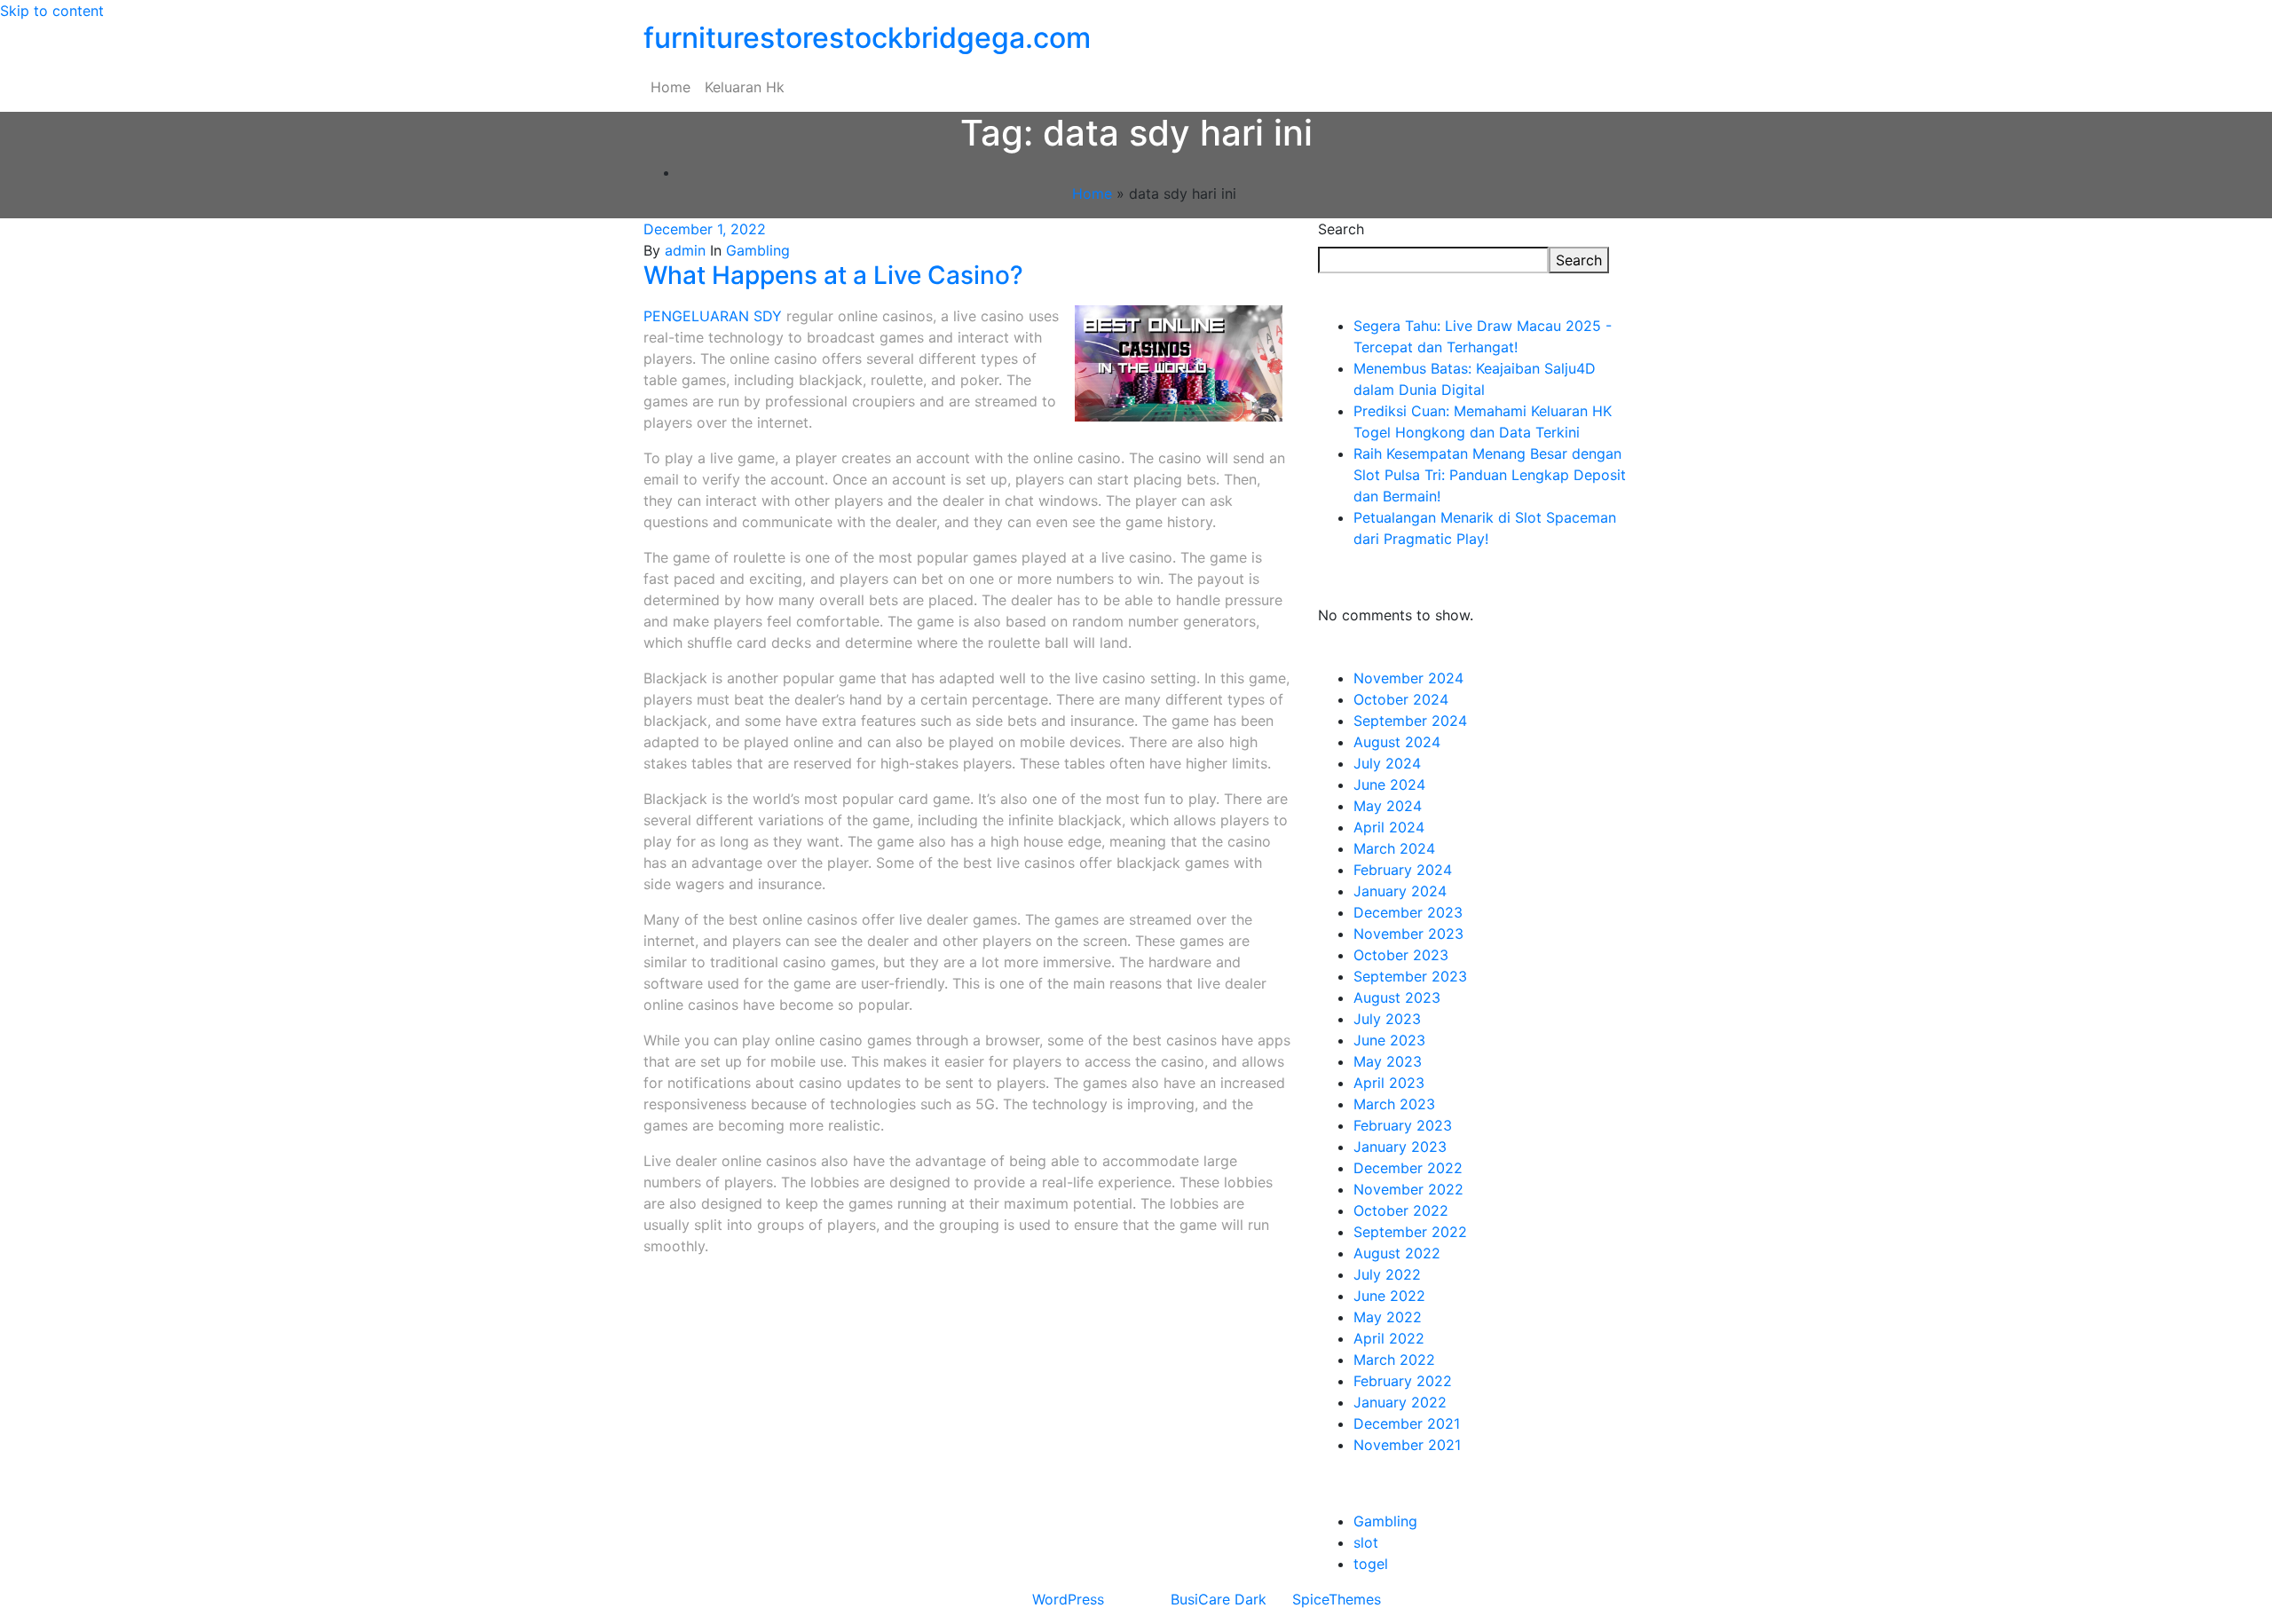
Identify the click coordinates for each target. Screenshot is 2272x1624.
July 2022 (1387, 1274)
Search (1341, 229)
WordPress (1068, 1599)
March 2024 (1394, 848)
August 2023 (1397, 997)
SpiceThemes (1337, 1599)
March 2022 (1394, 1360)
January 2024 (1400, 891)
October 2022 (1401, 1210)
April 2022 (1389, 1338)
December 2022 (1408, 1168)
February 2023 (1403, 1125)
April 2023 (1389, 1083)
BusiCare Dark (1219, 1599)
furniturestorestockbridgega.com (867, 38)
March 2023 (1394, 1104)
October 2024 (1401, 699)
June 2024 (1389, 784)
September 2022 (1410, 1232)
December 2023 (1408, 912)
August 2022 (1397, 1253)
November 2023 (1408, 934)
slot (1366, 1542)
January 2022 (1400, 1402)
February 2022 (1403, 1381)
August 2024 (1397, 742)
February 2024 (1403, 870)
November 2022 (1408, 1189)
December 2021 (1407, 1423)
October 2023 (1401, 955)
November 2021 (1407, 1445)
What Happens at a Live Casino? (833, 275)
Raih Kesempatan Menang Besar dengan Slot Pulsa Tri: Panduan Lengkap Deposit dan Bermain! (1490, 475)
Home (671, 87)
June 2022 (1389, 1296)
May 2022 (1388, 1317)
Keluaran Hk (745, 87)
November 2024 (1408, 678)
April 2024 (1389, 827)
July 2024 (1387, 763)
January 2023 (1400, 1147)
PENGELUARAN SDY (713, 316)
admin (685, 250)
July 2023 (1387, 1019)
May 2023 (1388, 1061)
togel (1371, 1564)
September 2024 (1410, 721)
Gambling (758, 250)
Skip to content (52, 11)
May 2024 (1388, 806)
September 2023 (1410, 976)
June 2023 (1389, 1040)
